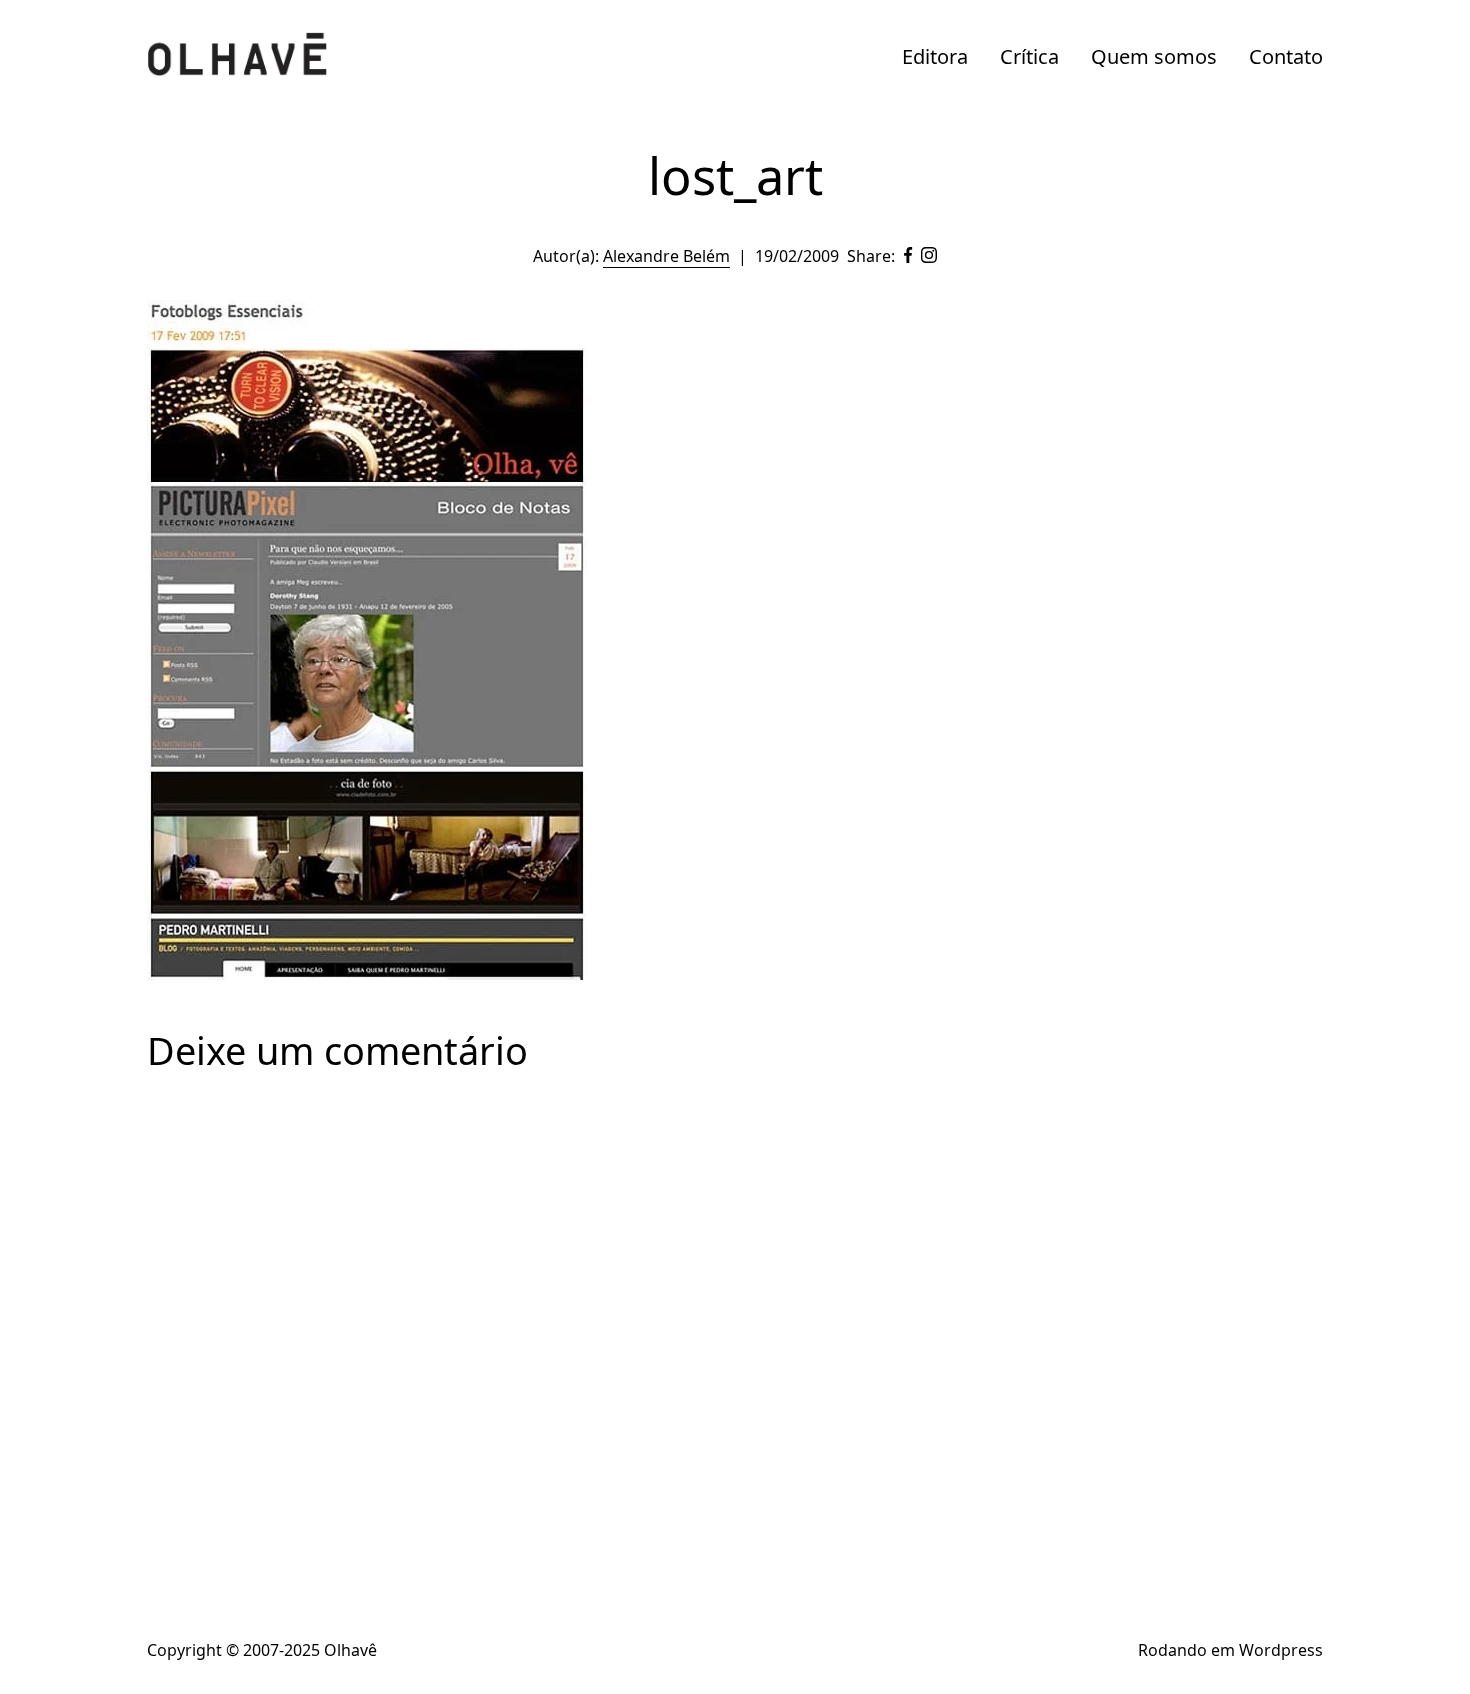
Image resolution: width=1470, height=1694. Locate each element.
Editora (935, 56)
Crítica (1029, 56)
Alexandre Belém (666, 256)
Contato (1286, 56)
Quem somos (1154, 56)
